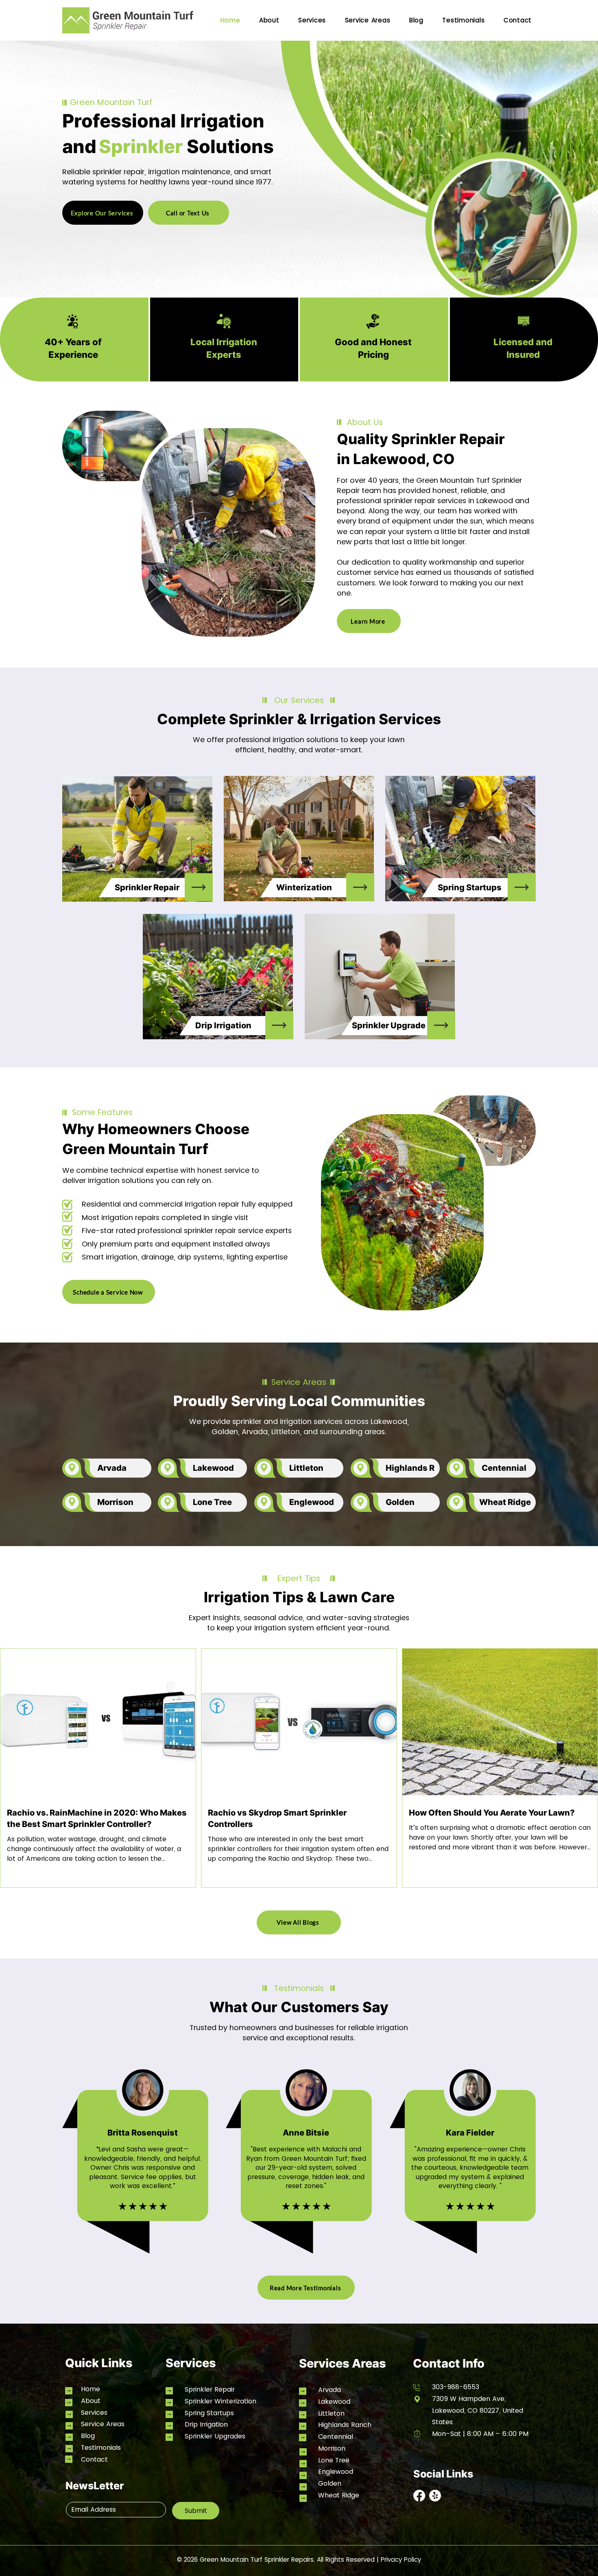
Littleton (331, 2413)
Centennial (336, 2437)
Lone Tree (334, 2460)
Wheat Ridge (339, 2495)
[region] (137, 839)
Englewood (336, 2472)
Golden (330, 2483)
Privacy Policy (401, 2560)
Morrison (332, 2448)
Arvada (330, 2390)
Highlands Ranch (345, 2425)
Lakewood (334, 2402)
